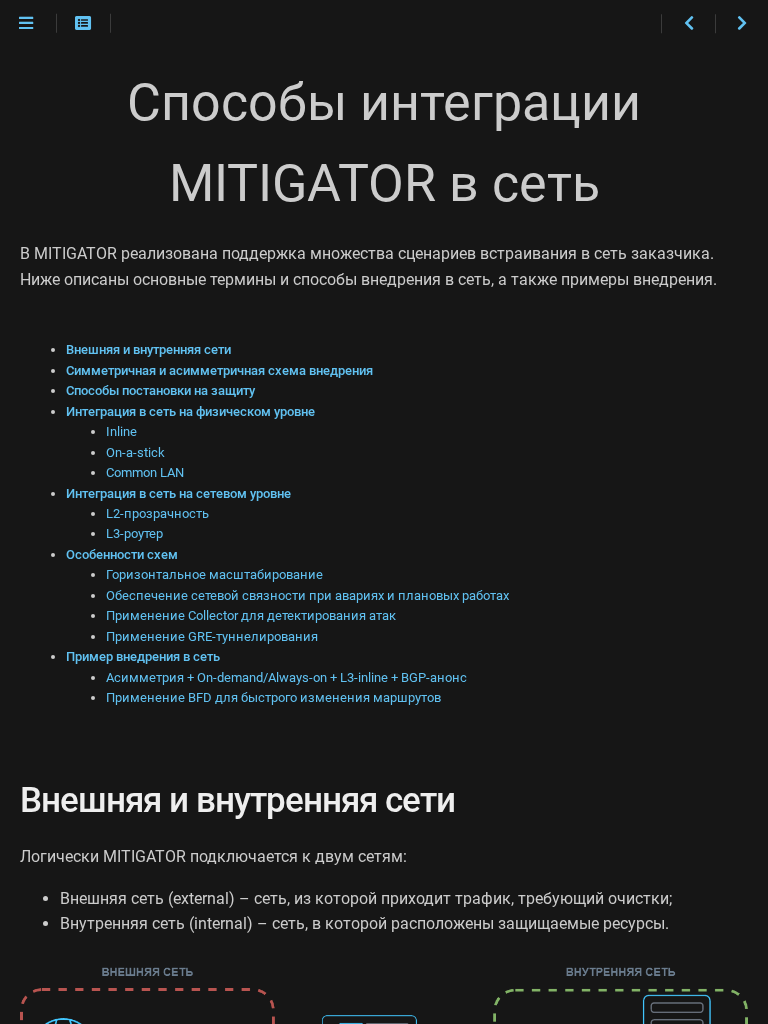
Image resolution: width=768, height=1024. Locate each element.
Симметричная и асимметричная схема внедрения (219, 370)
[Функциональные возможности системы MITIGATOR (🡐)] (687, 23)
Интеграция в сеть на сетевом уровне (178, 493)
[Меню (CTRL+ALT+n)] (26, 23)
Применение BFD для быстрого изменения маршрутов (273, 697)
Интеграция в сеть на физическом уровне (190, 411)
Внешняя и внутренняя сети (148, 349)
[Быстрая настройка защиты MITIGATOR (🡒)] (741, 23)
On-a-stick (135, 452)
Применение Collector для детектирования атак (251, 615)
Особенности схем (122, 554)
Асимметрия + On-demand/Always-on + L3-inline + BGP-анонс (286, 677)
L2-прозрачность (157, 513)
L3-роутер (134, 533)
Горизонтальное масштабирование (214, 574)
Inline (121, 431)
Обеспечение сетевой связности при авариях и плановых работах (307, 595)
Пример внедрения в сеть (143, 656)
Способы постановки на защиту (160, 390)
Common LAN (145, 472)
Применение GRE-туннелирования (212, 636)
